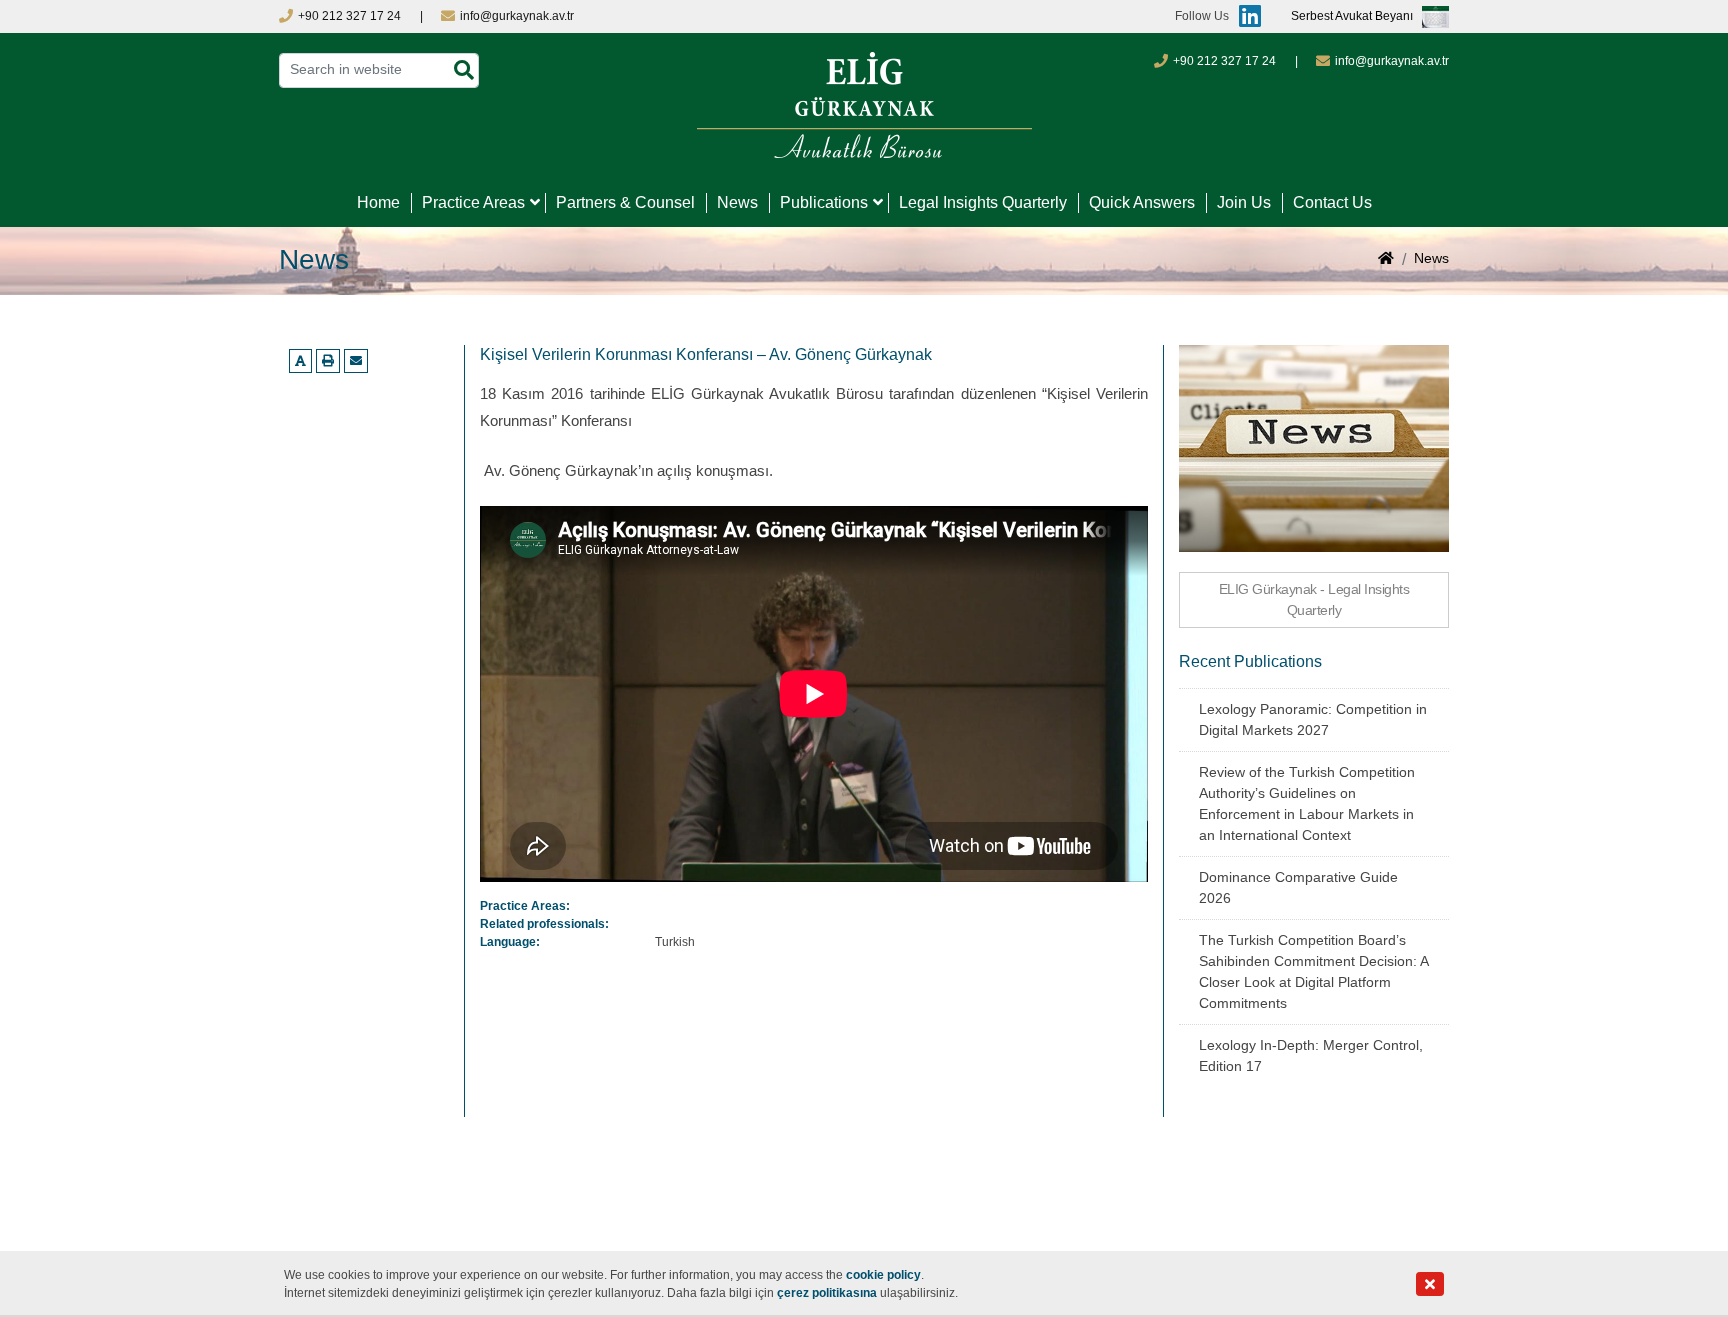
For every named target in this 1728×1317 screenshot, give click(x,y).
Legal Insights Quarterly (983, 202)
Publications (824, 202)
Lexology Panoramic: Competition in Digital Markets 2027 (1313, 719)
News (737, 202)
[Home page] (1386, 260)
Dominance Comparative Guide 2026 (1298, 887)
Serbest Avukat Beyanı (1352, 17)
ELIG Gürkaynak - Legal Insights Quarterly (1314, 599)
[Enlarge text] (300, 361)
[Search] (464, 70)
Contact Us (1332, 202)
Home (378, 202)
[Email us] (356, 361)
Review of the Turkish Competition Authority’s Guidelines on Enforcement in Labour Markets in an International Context (1307, 803)
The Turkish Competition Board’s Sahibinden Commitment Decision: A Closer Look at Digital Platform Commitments (1313, 971)
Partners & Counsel (625, 202)
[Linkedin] (1245, 16)
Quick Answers (1142, 202)
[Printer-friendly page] (328, 361)
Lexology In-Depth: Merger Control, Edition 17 (1311, 1055)
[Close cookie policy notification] (1430, 1284)
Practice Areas (473, 202)
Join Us (1244, 202)
